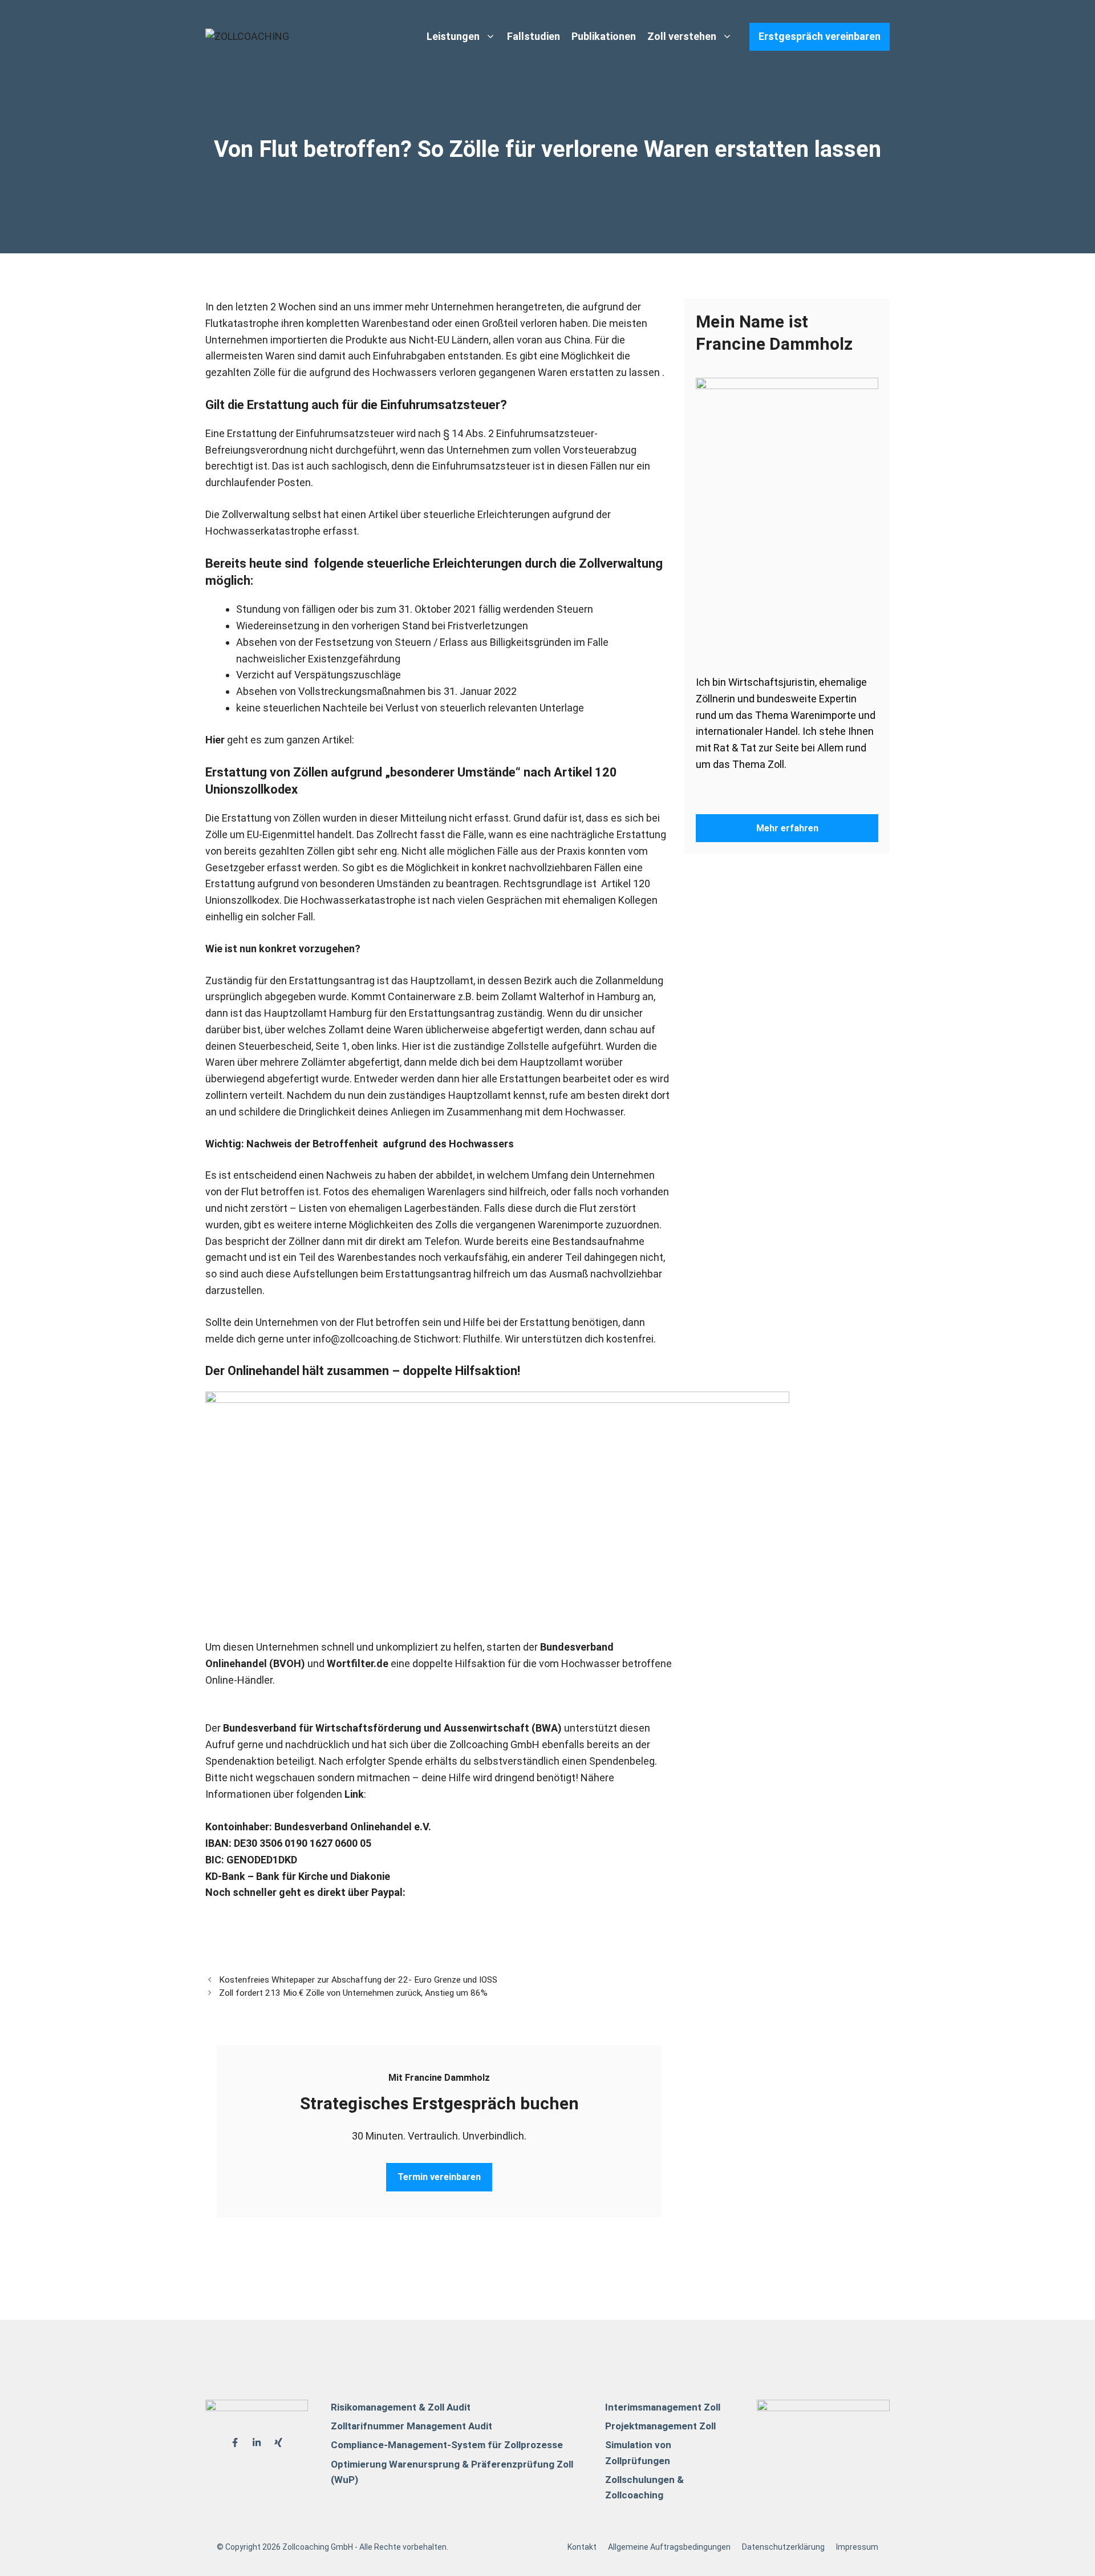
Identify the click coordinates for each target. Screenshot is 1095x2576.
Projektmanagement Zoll (660, 2426)
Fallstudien (534, 36)
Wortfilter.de (358, 1663)
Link (354, 1794)
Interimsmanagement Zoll (663, 2407)
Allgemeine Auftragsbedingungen (669, 2547)
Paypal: (388, 1892)
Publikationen (604, 36)
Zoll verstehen (682, 36)
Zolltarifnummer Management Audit (411, 2426)
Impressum (857, 2547)
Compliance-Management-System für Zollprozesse (447, 2445)
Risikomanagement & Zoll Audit (401, 2407)
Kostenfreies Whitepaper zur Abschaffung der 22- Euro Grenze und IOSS (358, 1980)
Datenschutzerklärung (783, 2547)
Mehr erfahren (787, 828)
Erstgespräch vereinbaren (820, 36)
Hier (215, 740)
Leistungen (453, 36)
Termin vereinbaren (439, 2177)
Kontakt (582, 2547)
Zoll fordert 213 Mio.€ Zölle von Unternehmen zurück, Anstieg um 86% (353, 1993)
